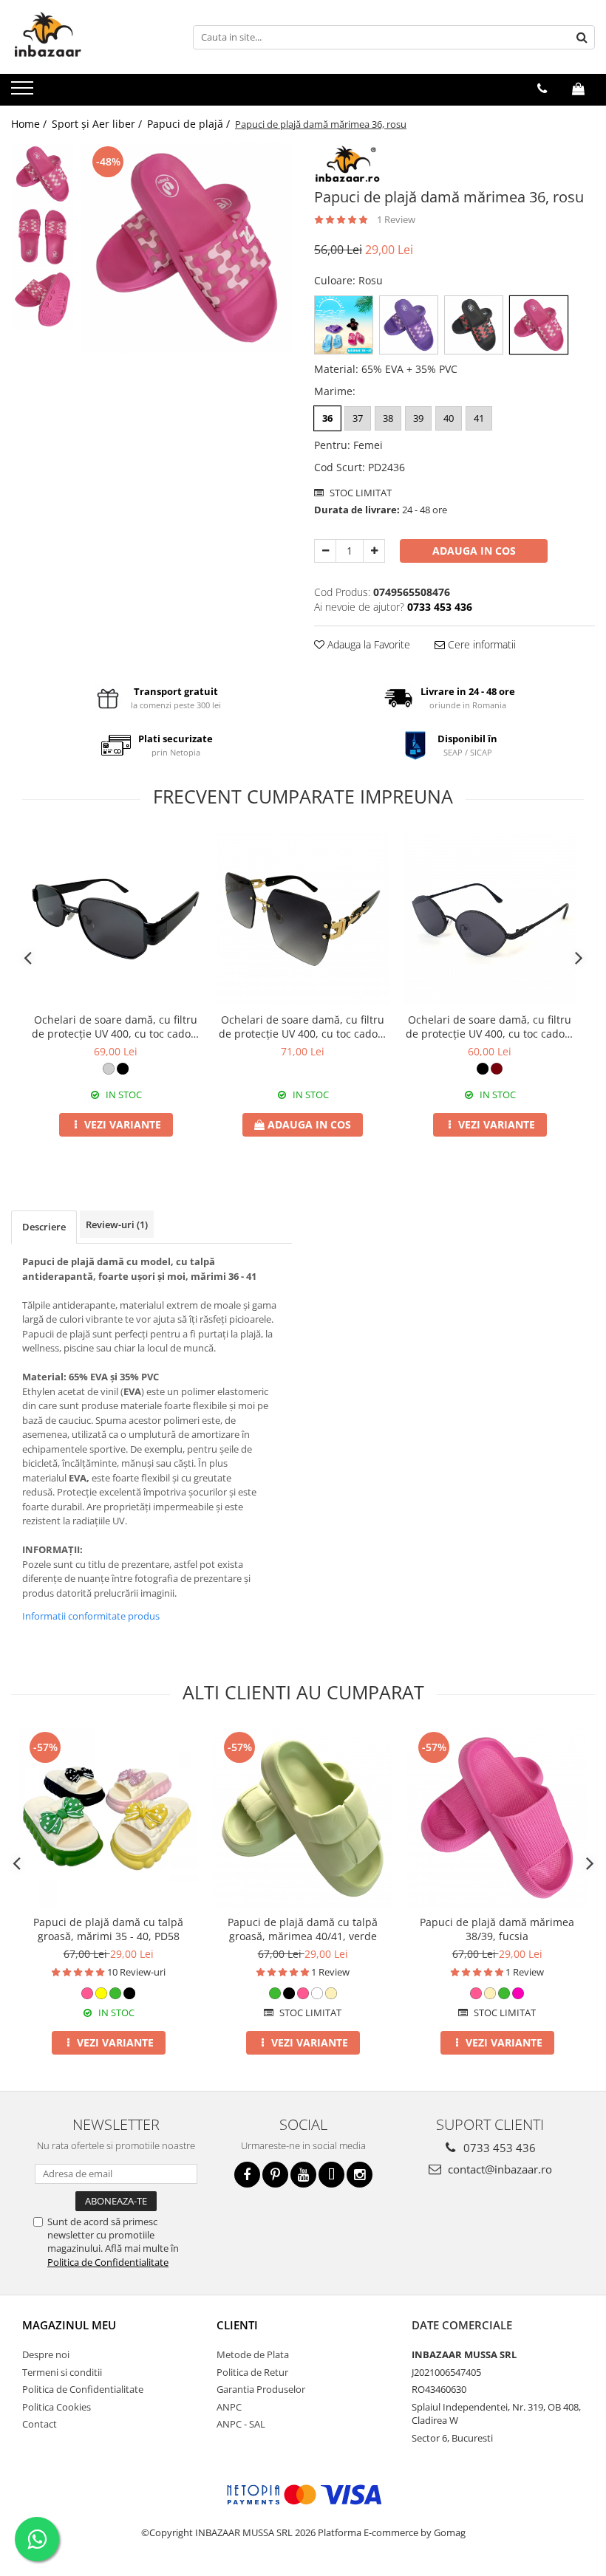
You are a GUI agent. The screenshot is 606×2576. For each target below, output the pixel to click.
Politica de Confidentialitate (108, 2262)
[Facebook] (247, 2175)
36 (327, 418)
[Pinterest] (275, 2175)
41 (479, 418)
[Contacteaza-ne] (542, 89)
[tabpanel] (187, 248)
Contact (40, 2424)
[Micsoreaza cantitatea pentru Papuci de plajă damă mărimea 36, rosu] (325, 551)
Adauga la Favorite (367, 644)
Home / (30, 124)
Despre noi (46, 2354)
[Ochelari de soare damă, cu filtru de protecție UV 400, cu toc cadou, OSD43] (490, 919)
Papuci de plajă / (190, 124)
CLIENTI (237, 2325)
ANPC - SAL (241, 2424)
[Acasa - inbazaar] (85, 37)
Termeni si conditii (62, 2372)
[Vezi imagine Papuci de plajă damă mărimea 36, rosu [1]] (42, 237)
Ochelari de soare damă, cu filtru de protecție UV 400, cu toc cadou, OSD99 (116, 1027)
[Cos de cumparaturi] (578, 89)
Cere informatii (480, 644)
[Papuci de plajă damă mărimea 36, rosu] (187, 248)
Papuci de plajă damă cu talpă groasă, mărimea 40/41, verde (303, 1929)
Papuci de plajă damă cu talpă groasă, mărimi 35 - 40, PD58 (108, 1929)
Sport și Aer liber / (98, 124)
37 (358, 418)
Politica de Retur (252, 2372)
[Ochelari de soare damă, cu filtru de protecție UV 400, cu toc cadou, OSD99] (116, 919)
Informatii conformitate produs (91, 1616)
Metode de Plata (253, 2354)
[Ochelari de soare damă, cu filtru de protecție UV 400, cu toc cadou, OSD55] (303, 919)
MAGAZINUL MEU (69, 2325)
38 (388, 418)
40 (449, 418)
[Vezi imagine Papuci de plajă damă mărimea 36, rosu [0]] (42, 174)
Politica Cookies (57, 2407)
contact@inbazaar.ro (498, 2169)
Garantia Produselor (261, 2389)
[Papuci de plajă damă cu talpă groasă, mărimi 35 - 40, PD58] (108, 1818)
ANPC (229, 2407)
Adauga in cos (474, 551)
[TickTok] (331, 2175)
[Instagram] (360, 2175)
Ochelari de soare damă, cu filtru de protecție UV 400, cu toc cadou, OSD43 (490, 1027)
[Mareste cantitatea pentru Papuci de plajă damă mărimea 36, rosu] (374, 551)
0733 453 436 (498, 2148)
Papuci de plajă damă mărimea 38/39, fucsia (497, 1929)
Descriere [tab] (44, 1227)
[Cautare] (582, 37)
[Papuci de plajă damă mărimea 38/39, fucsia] (497, 1818)
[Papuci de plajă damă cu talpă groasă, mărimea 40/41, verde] (303, 1818)
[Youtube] (303, 2175)
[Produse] (24, 92)
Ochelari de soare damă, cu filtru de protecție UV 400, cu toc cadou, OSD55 (303, 1027)
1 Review (396, 219)
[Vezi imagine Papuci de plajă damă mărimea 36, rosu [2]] (42, 299)
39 (418, 418)
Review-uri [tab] (117, 1224)
